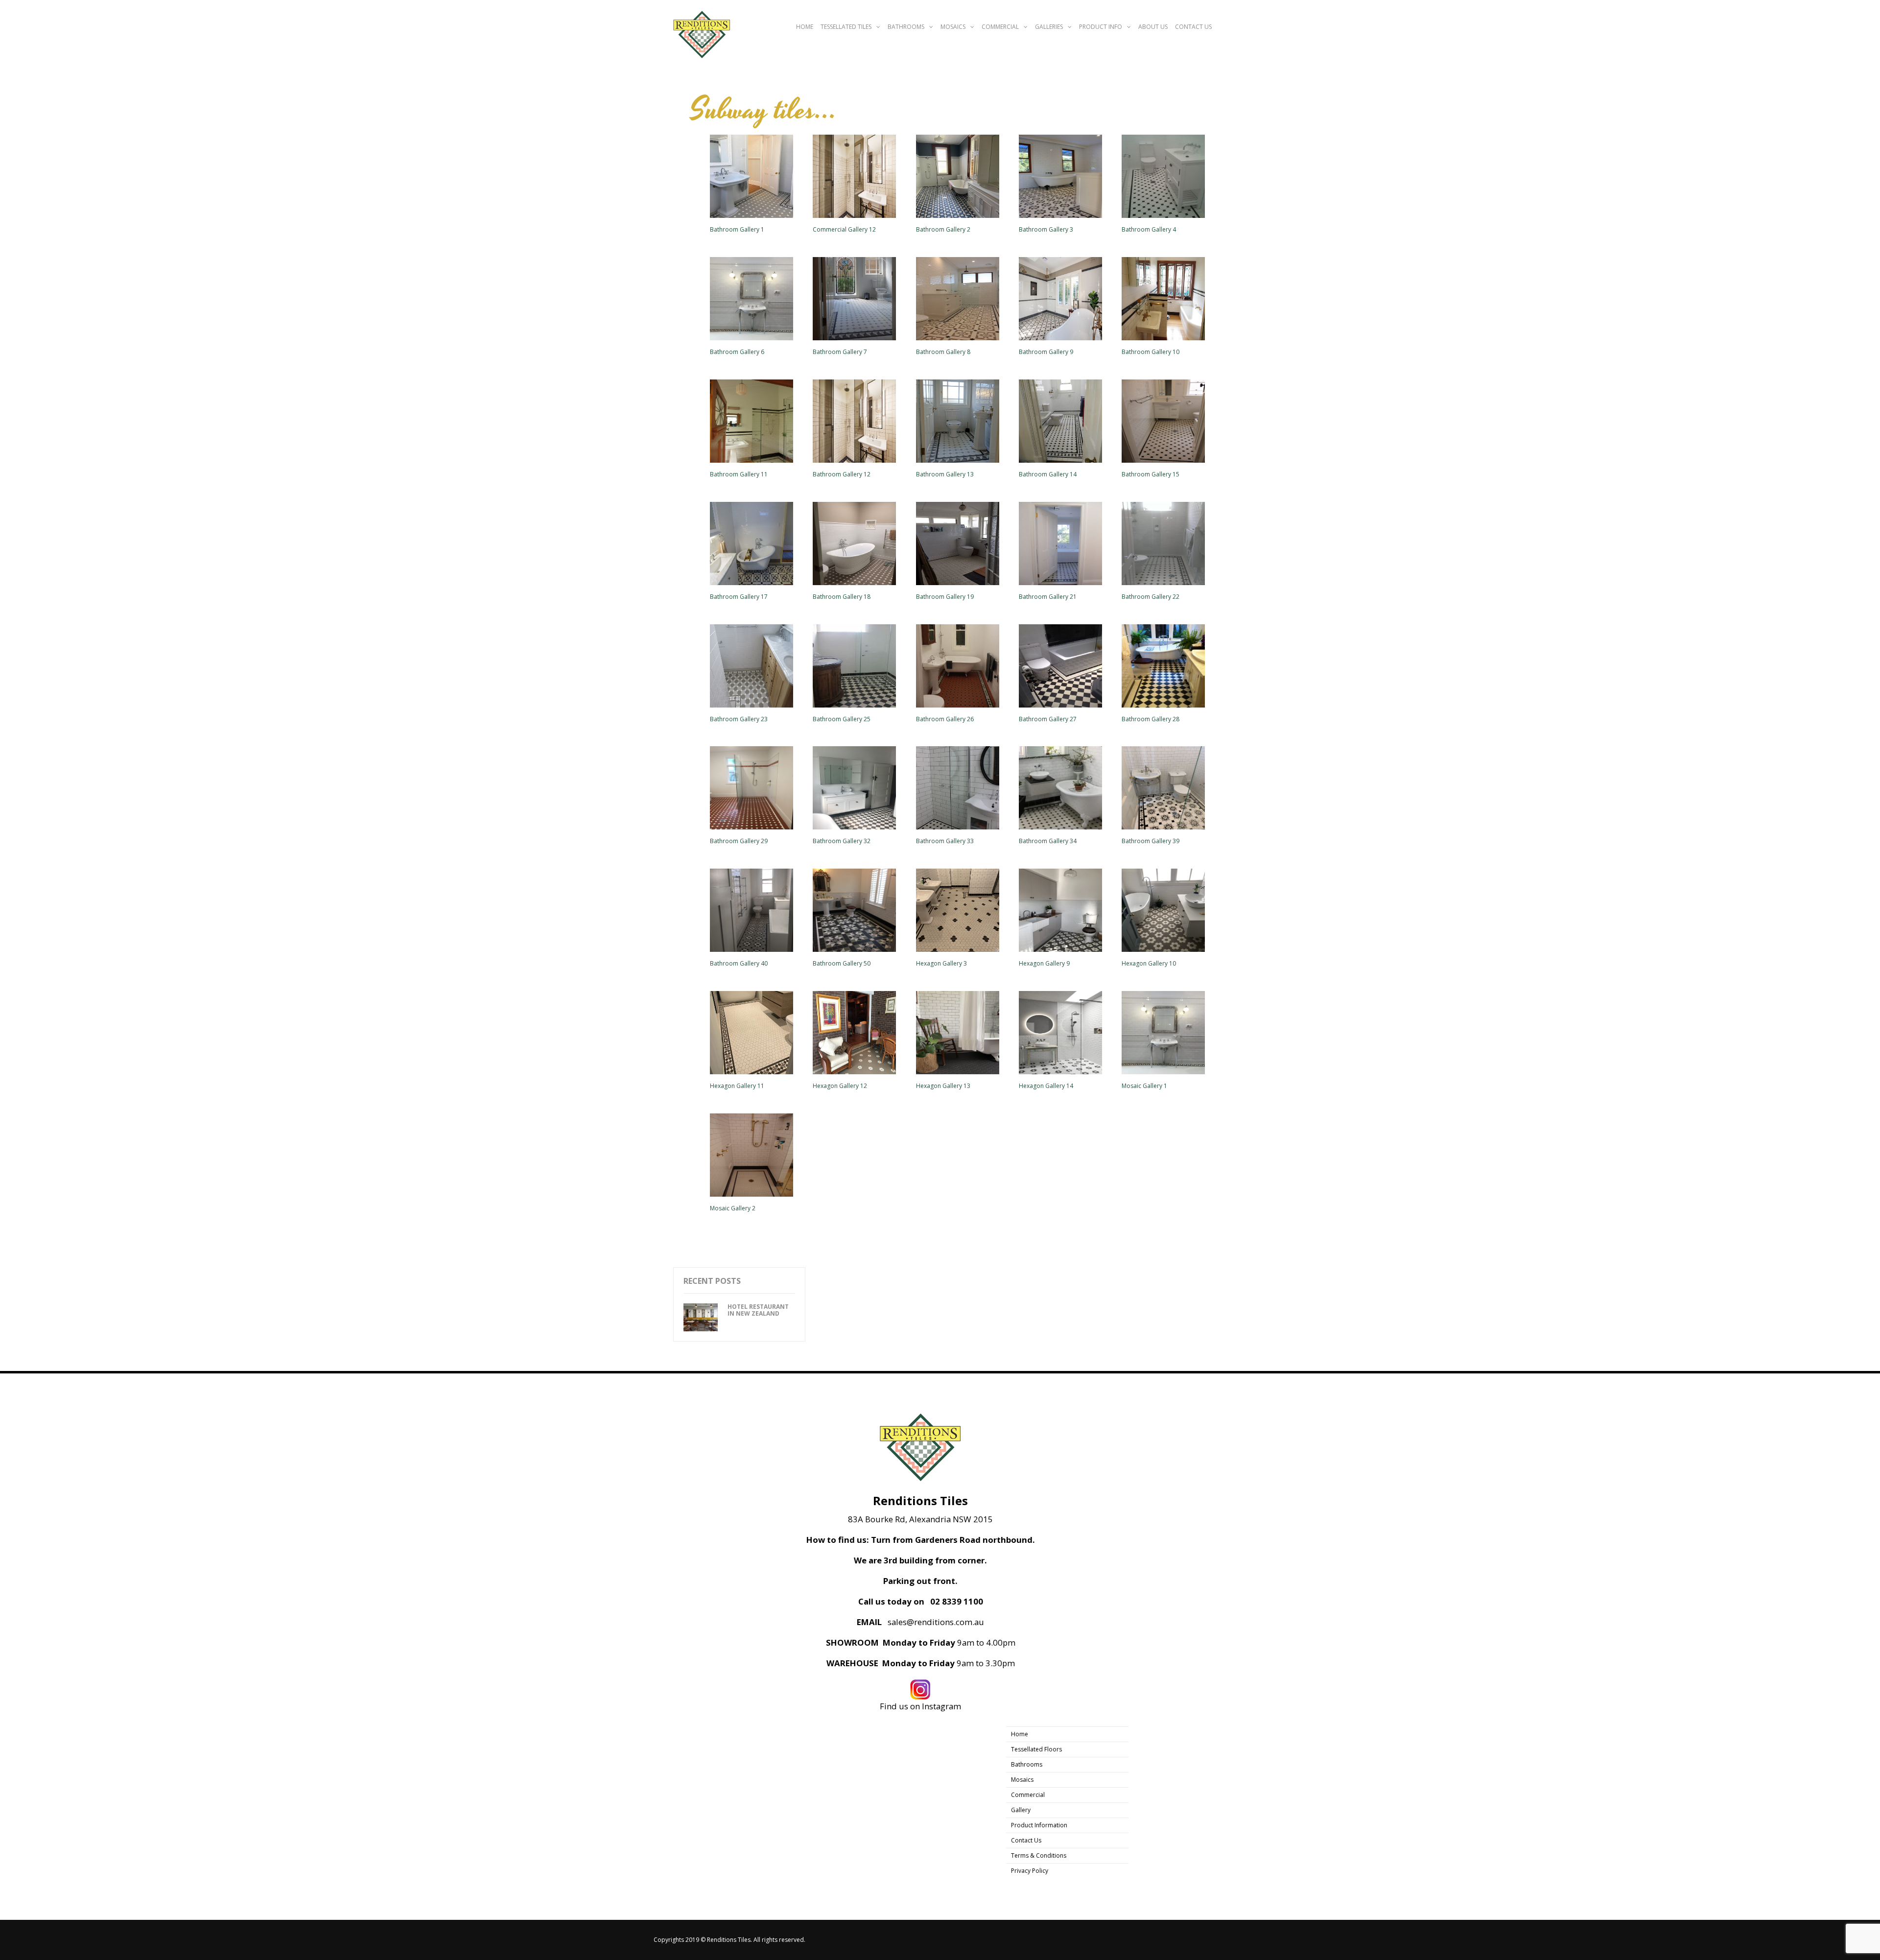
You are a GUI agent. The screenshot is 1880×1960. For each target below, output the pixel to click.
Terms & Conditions (1039, 1855)
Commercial (1000, 27)
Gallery (1021, 1810)
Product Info (1101, 27)
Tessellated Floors (1036, 1749)
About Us (1153, 27)
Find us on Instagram (920, 1706)
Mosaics (953, 27)
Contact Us (1193, 27)
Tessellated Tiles (846, 27)
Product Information (1039, 1825)
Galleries (1049, 27)
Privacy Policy (1030, 1871)
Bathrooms (906, 27)
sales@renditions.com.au (936, 1622)
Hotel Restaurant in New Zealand (758, 1310)
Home (805, 27)
